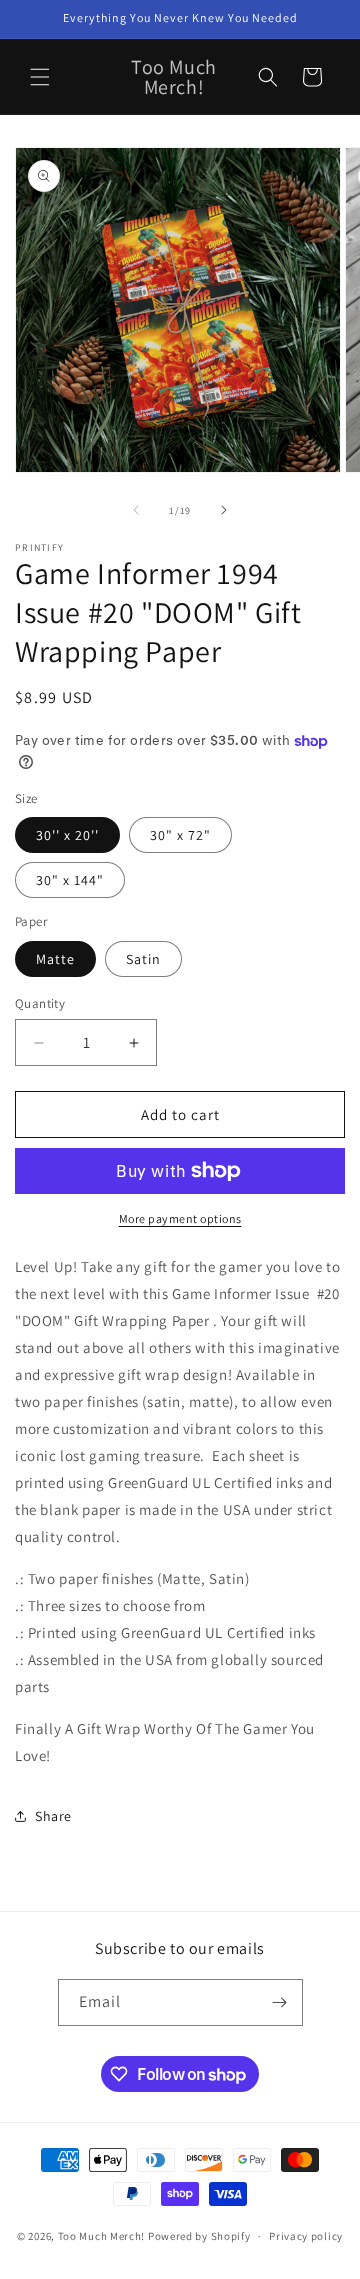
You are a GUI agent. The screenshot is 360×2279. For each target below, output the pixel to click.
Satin (143, 959)
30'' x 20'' (67, 835)
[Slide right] (224, 510)
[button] (40, 77)
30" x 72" (180, 835)
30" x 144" (70, 880)
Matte (55, 959)
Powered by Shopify (199, 2236)
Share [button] (53, 1816)
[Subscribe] (280, 2002)
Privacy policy (306, 2236)
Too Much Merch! (102, 2236)
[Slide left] (136, 510)
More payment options (180, 1218)
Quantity (40, 1003)
